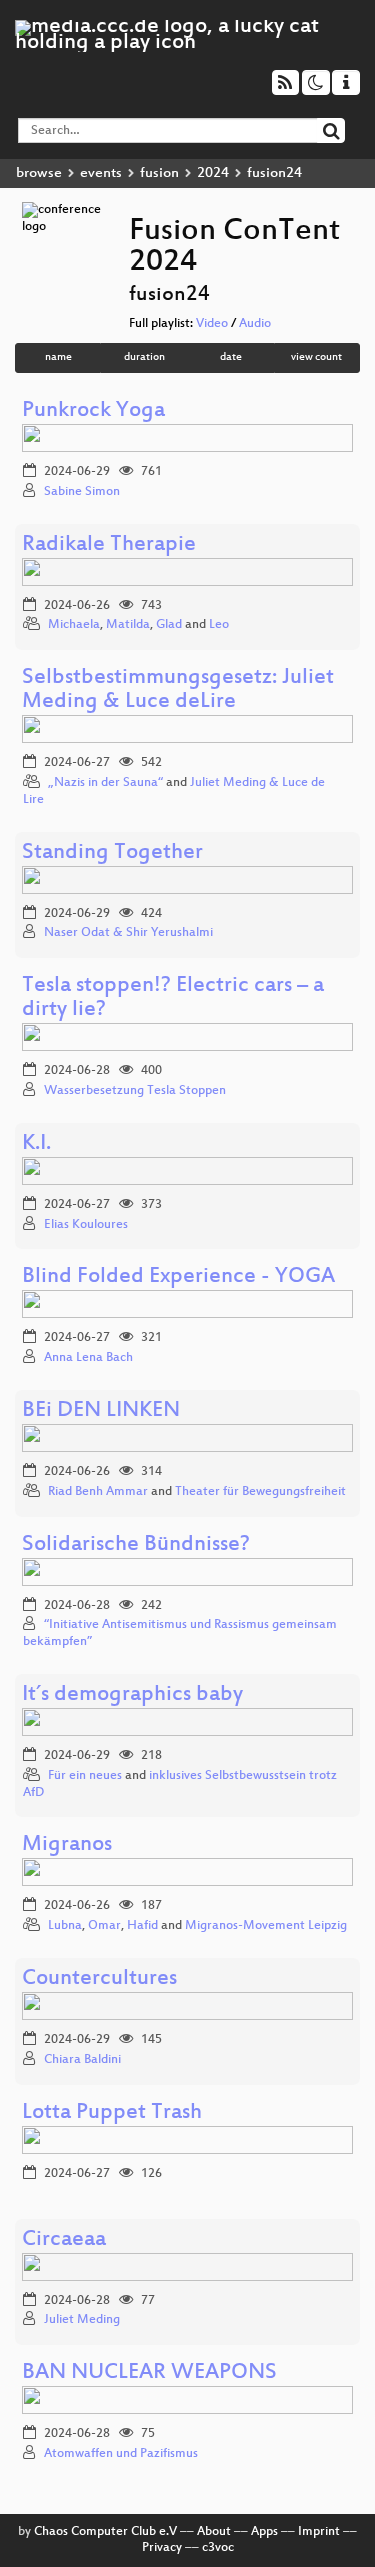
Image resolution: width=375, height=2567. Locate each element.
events (101, 173)
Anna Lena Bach (88, 1358)
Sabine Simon (82, 492)
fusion (159, 173)
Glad (169, 625)
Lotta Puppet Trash (112, 2113)
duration (144, 357)
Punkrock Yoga (93, 411)
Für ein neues (85, 1776)
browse (39, 173)
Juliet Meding (82, 2320)
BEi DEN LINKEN (101, 1411)
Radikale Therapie (109, 545)
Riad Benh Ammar (98, 1492)
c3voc (218, 2548)
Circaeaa (64, 2240)
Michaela (74, 625)
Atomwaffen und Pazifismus (121, 2454)
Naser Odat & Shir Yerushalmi (128, 933)
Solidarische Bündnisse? (136, 1545)
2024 (213, 173)
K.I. (36, 1144)
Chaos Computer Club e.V (105, 2532)
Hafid (142, 1926)
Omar (104, 1926)
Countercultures (99, 1979)
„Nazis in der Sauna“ (105, 783)
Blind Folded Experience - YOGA (178, 1277)
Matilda (128, 625)
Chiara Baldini (82, 2060)
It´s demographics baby (132, 1695)
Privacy (162, 2548)
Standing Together (112, 853)
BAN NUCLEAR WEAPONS (149, 2373)
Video (212, 324)
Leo (219, 625)
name (58, 357)
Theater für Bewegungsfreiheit (260, 1492)
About (214, 2532)
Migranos (67, 1845)
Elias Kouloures (86, 1225)
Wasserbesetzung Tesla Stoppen (135, 1091)
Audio (255, 324)
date (231, 357)
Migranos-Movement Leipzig (266, 1926)
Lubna (65, 1926)
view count (316, 357)
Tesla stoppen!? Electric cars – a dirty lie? (173, 998)
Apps (264, 2532)
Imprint (319, 2532)
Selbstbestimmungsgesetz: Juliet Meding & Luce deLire (178, 690)
